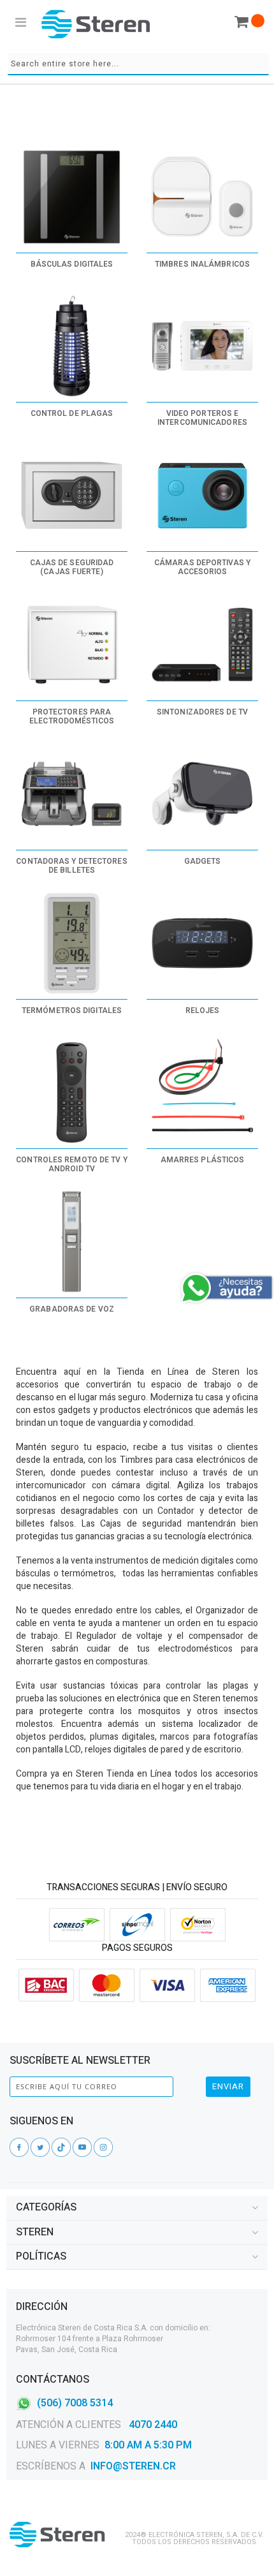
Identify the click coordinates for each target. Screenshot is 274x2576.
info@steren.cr (133, 2466)
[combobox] (138, 64)
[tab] (137, 2208)
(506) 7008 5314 (75, 2402)
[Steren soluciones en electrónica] (96, 24)
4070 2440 (152, 2425)
